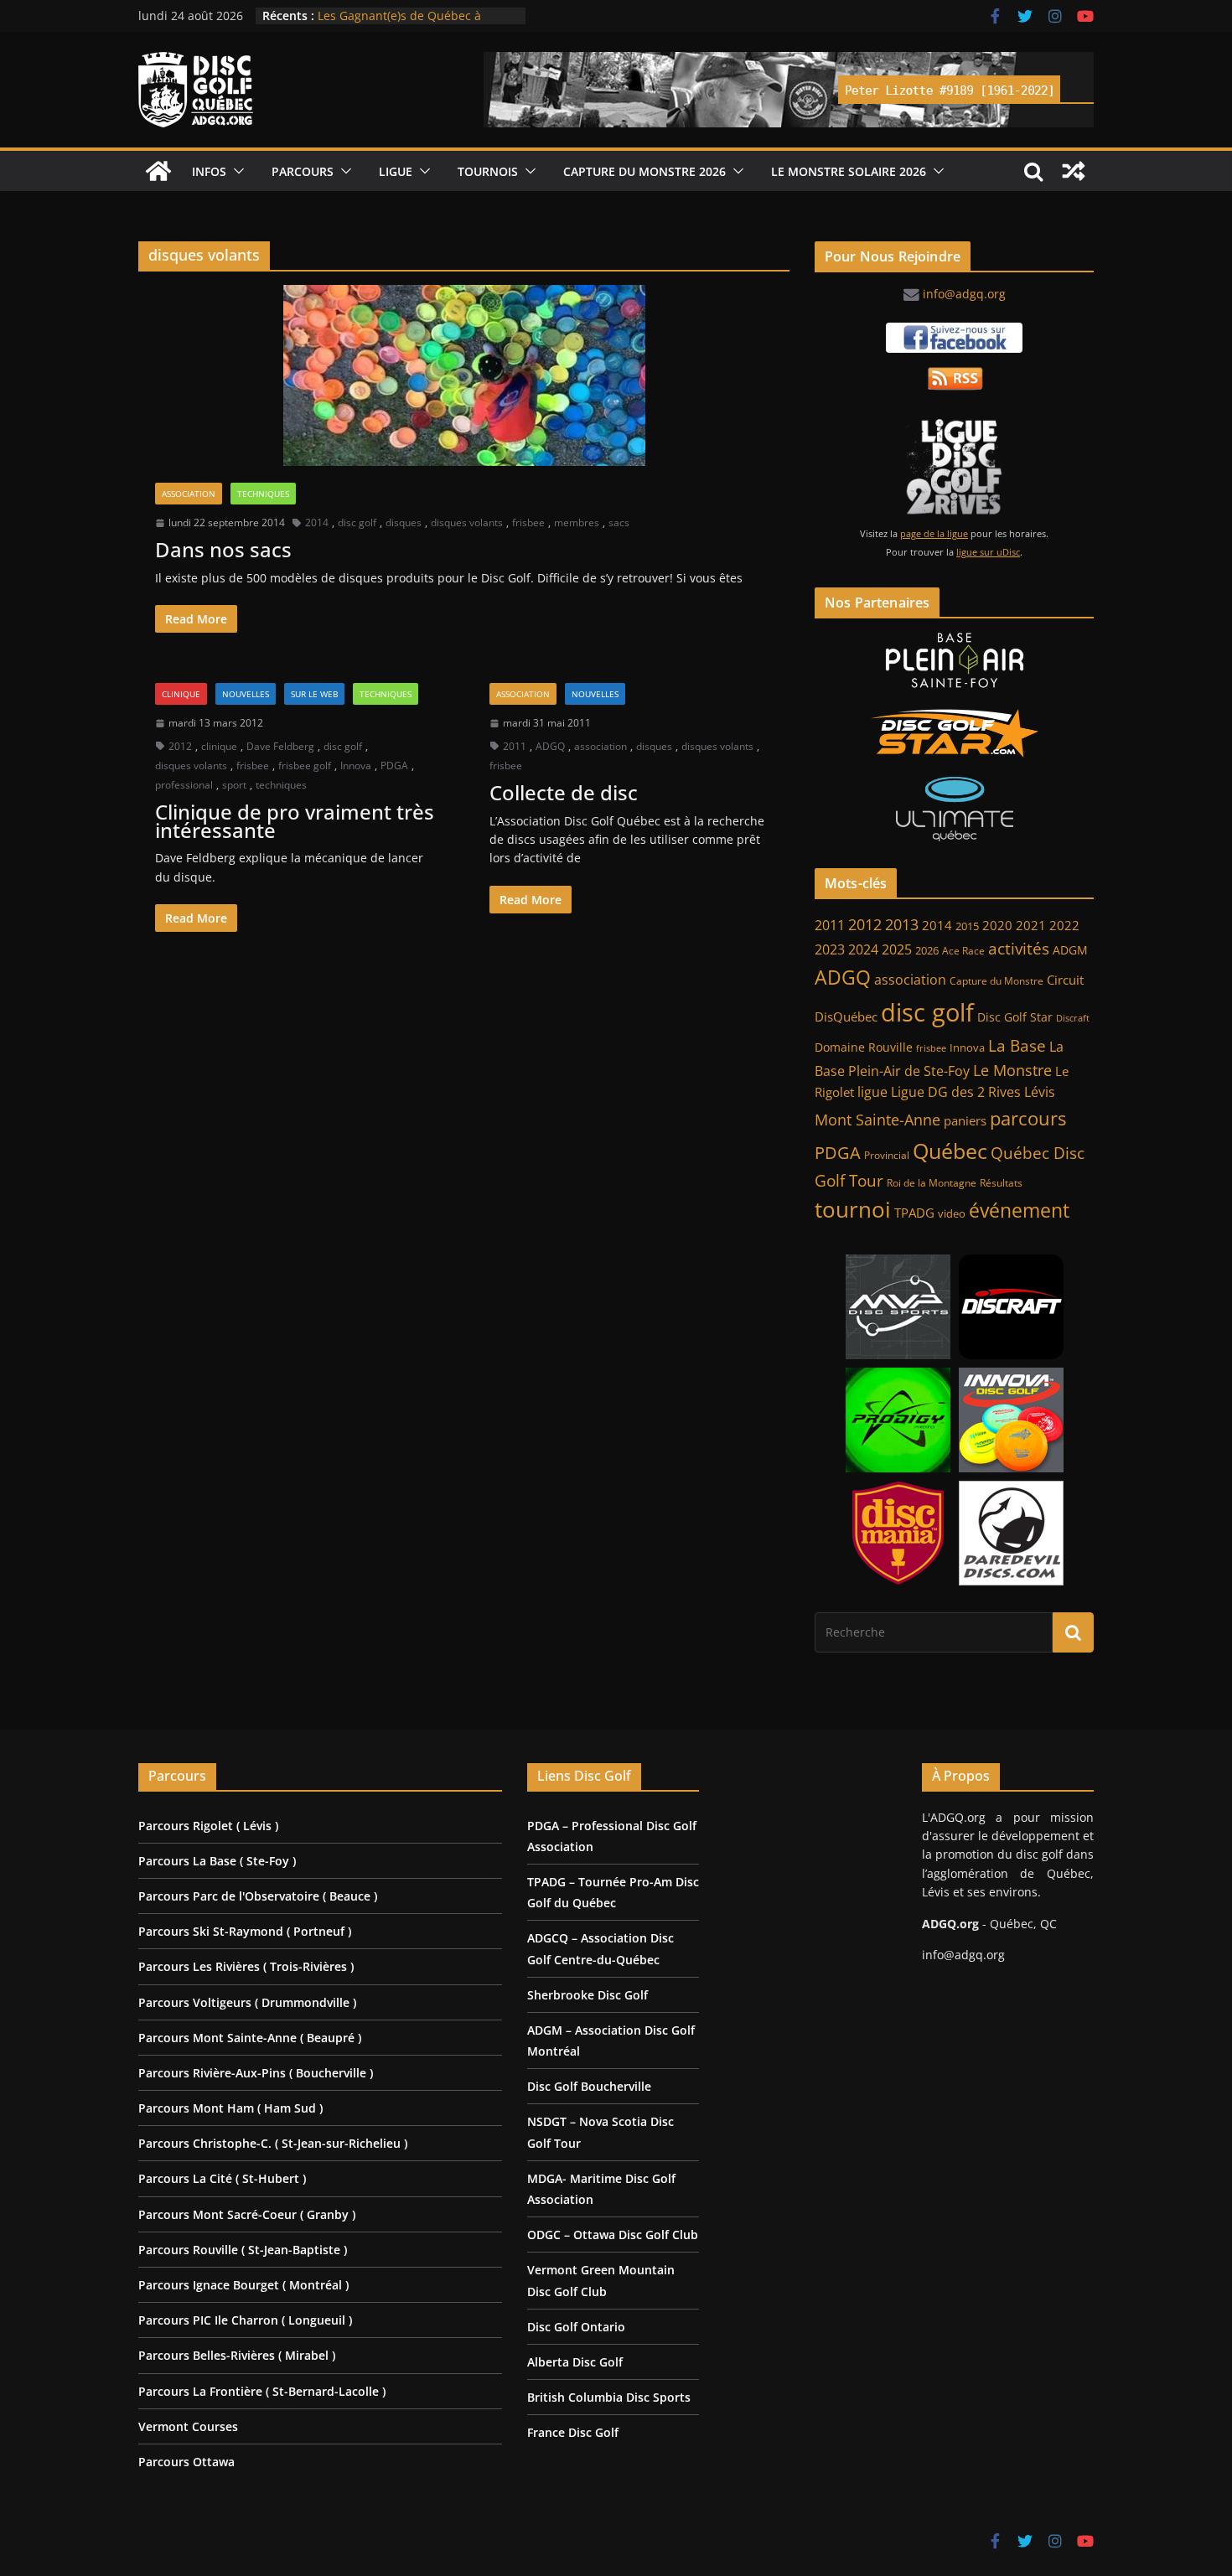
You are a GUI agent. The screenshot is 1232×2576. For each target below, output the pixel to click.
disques (404, 522)
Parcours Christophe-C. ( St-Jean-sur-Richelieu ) (273, 2143)
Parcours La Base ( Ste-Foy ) (217, 1861)
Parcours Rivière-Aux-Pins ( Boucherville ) (256, 2073)
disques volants (467, 522)
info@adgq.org (964, 294)
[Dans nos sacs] (464, 375)
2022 (1064, 925)
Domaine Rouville (864, 1047)
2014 (317, 522)
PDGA (394, 766)
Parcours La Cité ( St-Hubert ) (222, 2178)
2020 (997, 926)
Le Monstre (1012, 1070)
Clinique (181, 694)
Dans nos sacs (223, 549)
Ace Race (963, 951)
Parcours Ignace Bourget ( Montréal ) (243, 2285)
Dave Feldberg (280, 746)
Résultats (1001, 1183)
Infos (209, 171)
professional (184, 785)
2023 (830, 949)
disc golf (357, 522)
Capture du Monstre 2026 (644, 171)
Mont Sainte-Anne (877, 1120)
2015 (967, 926)
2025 (897, 949)
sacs (619, 522)
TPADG (914, 1213)
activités (1019, 949)
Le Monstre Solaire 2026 (385, 14)
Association (189, 494)
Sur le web (314, 694)
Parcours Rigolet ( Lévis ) (208, 1826)
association (600, 746)
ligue (872, 1092)
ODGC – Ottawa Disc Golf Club (613, 2235)
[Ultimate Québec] (954, 809)
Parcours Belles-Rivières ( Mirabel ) (237, 2355)
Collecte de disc (564, 792)
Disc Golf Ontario (576, 2327)
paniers (965, 1120)
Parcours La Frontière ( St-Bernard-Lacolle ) (262, 2391)
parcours (1028, 1118)
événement (1019, 1210)
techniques (281, 785)
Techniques (263, 494)
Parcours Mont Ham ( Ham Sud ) (230, 2108)
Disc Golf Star (1015, 1017)
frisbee (528, 522)
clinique (219, 746)
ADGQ (550, 746)
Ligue (396, 171)
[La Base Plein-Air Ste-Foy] (954, 660)
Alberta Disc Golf (575, 2362)
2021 (1031, 925)
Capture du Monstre (996, 981)
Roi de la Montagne (932, 1183)
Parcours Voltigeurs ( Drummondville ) (247, 2002)
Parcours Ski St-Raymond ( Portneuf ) (245, 1931)
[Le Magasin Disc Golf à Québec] (954, 733)
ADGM (1070, 950)
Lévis (1040, 1092)
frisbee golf (305, 766)
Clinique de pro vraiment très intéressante (295, 821)
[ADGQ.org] (158, 171)
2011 (515, 746)
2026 (927, 951)
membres (577, 522)
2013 (902, 924)
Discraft (1073, 1018)
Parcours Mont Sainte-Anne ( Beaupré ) (250, 2038)
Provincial (887, 1155)
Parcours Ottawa (186, 2462)
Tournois (488, 171)
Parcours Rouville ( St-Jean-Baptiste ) (243, 2250)
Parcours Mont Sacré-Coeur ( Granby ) (247, 2214)
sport (234, 785)
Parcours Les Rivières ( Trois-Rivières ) (246, 1966)
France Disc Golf (573, 2432)
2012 (180, 746)
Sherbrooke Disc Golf (588, 1995)
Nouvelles (246, 694)
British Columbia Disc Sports (609, 2397)
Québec (950, 1151)
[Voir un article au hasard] (1074, 171)
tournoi (853, 1209)
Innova (356, 766)
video (952, 1214)
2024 (863, 949)
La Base (1017, 1045)
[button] (236, 171)
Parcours (303, 171)
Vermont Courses (188, 2426)
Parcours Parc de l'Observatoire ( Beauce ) (258, 1896)
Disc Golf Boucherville (589, 2086)
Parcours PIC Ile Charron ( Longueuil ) (245, 2320)
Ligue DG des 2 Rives (956, 1092)
